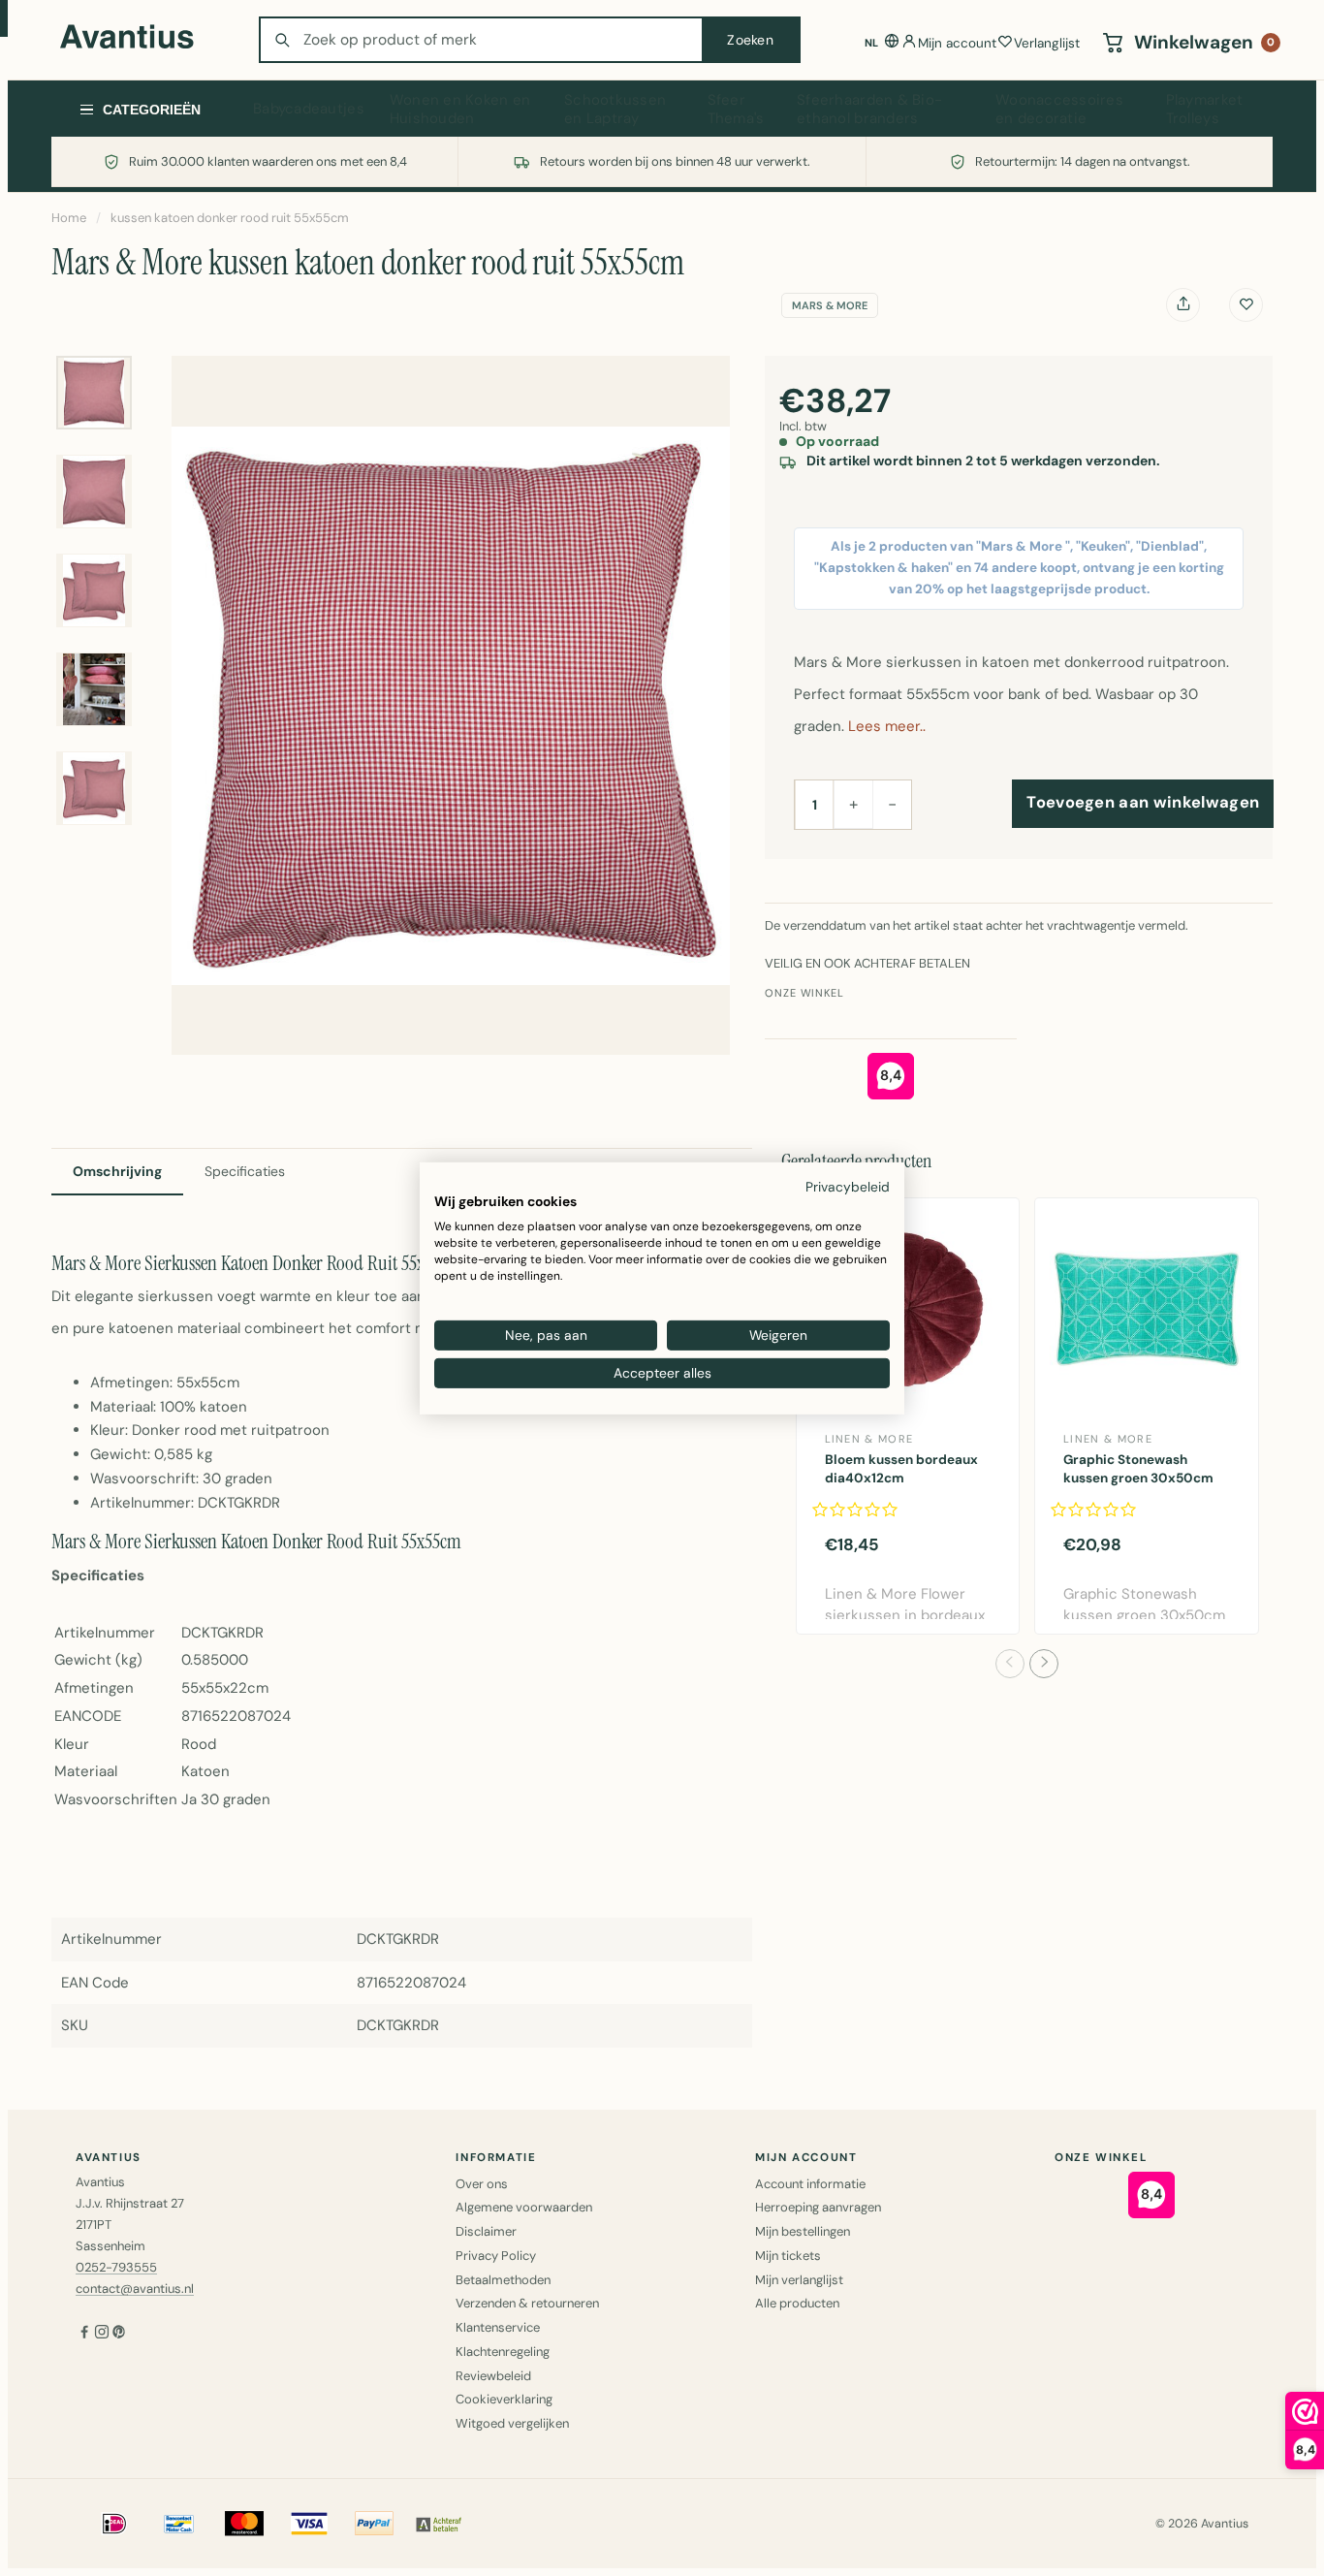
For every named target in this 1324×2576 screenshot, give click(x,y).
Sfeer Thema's (736, 110)
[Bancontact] (179, 2524)
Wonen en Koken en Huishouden (460, 110)
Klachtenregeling (503, 2352)
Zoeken (750, 40)
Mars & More (830, 305)
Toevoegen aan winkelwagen (1143, 802)
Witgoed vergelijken (512, 2423)
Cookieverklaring (504, 2399)
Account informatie (810, 2184)
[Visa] (309, 2524)
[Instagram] (102, 2333)
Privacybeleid (848, 1186)
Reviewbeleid (493, 2376)
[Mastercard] (244, 2524)
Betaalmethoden (503, 2280)
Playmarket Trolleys (1205, 110)
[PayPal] (374, 2524)
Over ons (482, 2184)
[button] (1010, 1664)
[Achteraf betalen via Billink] (439, 2524)
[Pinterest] (119, 2333)
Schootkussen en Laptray (615, 110)
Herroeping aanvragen (818, 2207)
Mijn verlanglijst (799, 2280)
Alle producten (797, 2303)
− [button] (892, 804)
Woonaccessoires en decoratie (1059, 110)
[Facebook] (84, 2333)
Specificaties (245, 1171)
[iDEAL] (114, 2524)
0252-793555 (116, 2267)
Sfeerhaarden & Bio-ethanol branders (869, 110)
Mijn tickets (788, 2256)
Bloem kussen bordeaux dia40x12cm (901, 1469)
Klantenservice (498, 2327)
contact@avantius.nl (135, 2289)
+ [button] (853, 804)
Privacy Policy (496, 2256)
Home (69, 218)
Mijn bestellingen (803, 2231)
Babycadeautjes (309, 109)
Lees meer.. (887, 726)
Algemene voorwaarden (524, 2207)
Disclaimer (486, 2231)
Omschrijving (117, 1171)
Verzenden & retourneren (527, 2303)
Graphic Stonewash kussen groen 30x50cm (1138, 1469)
